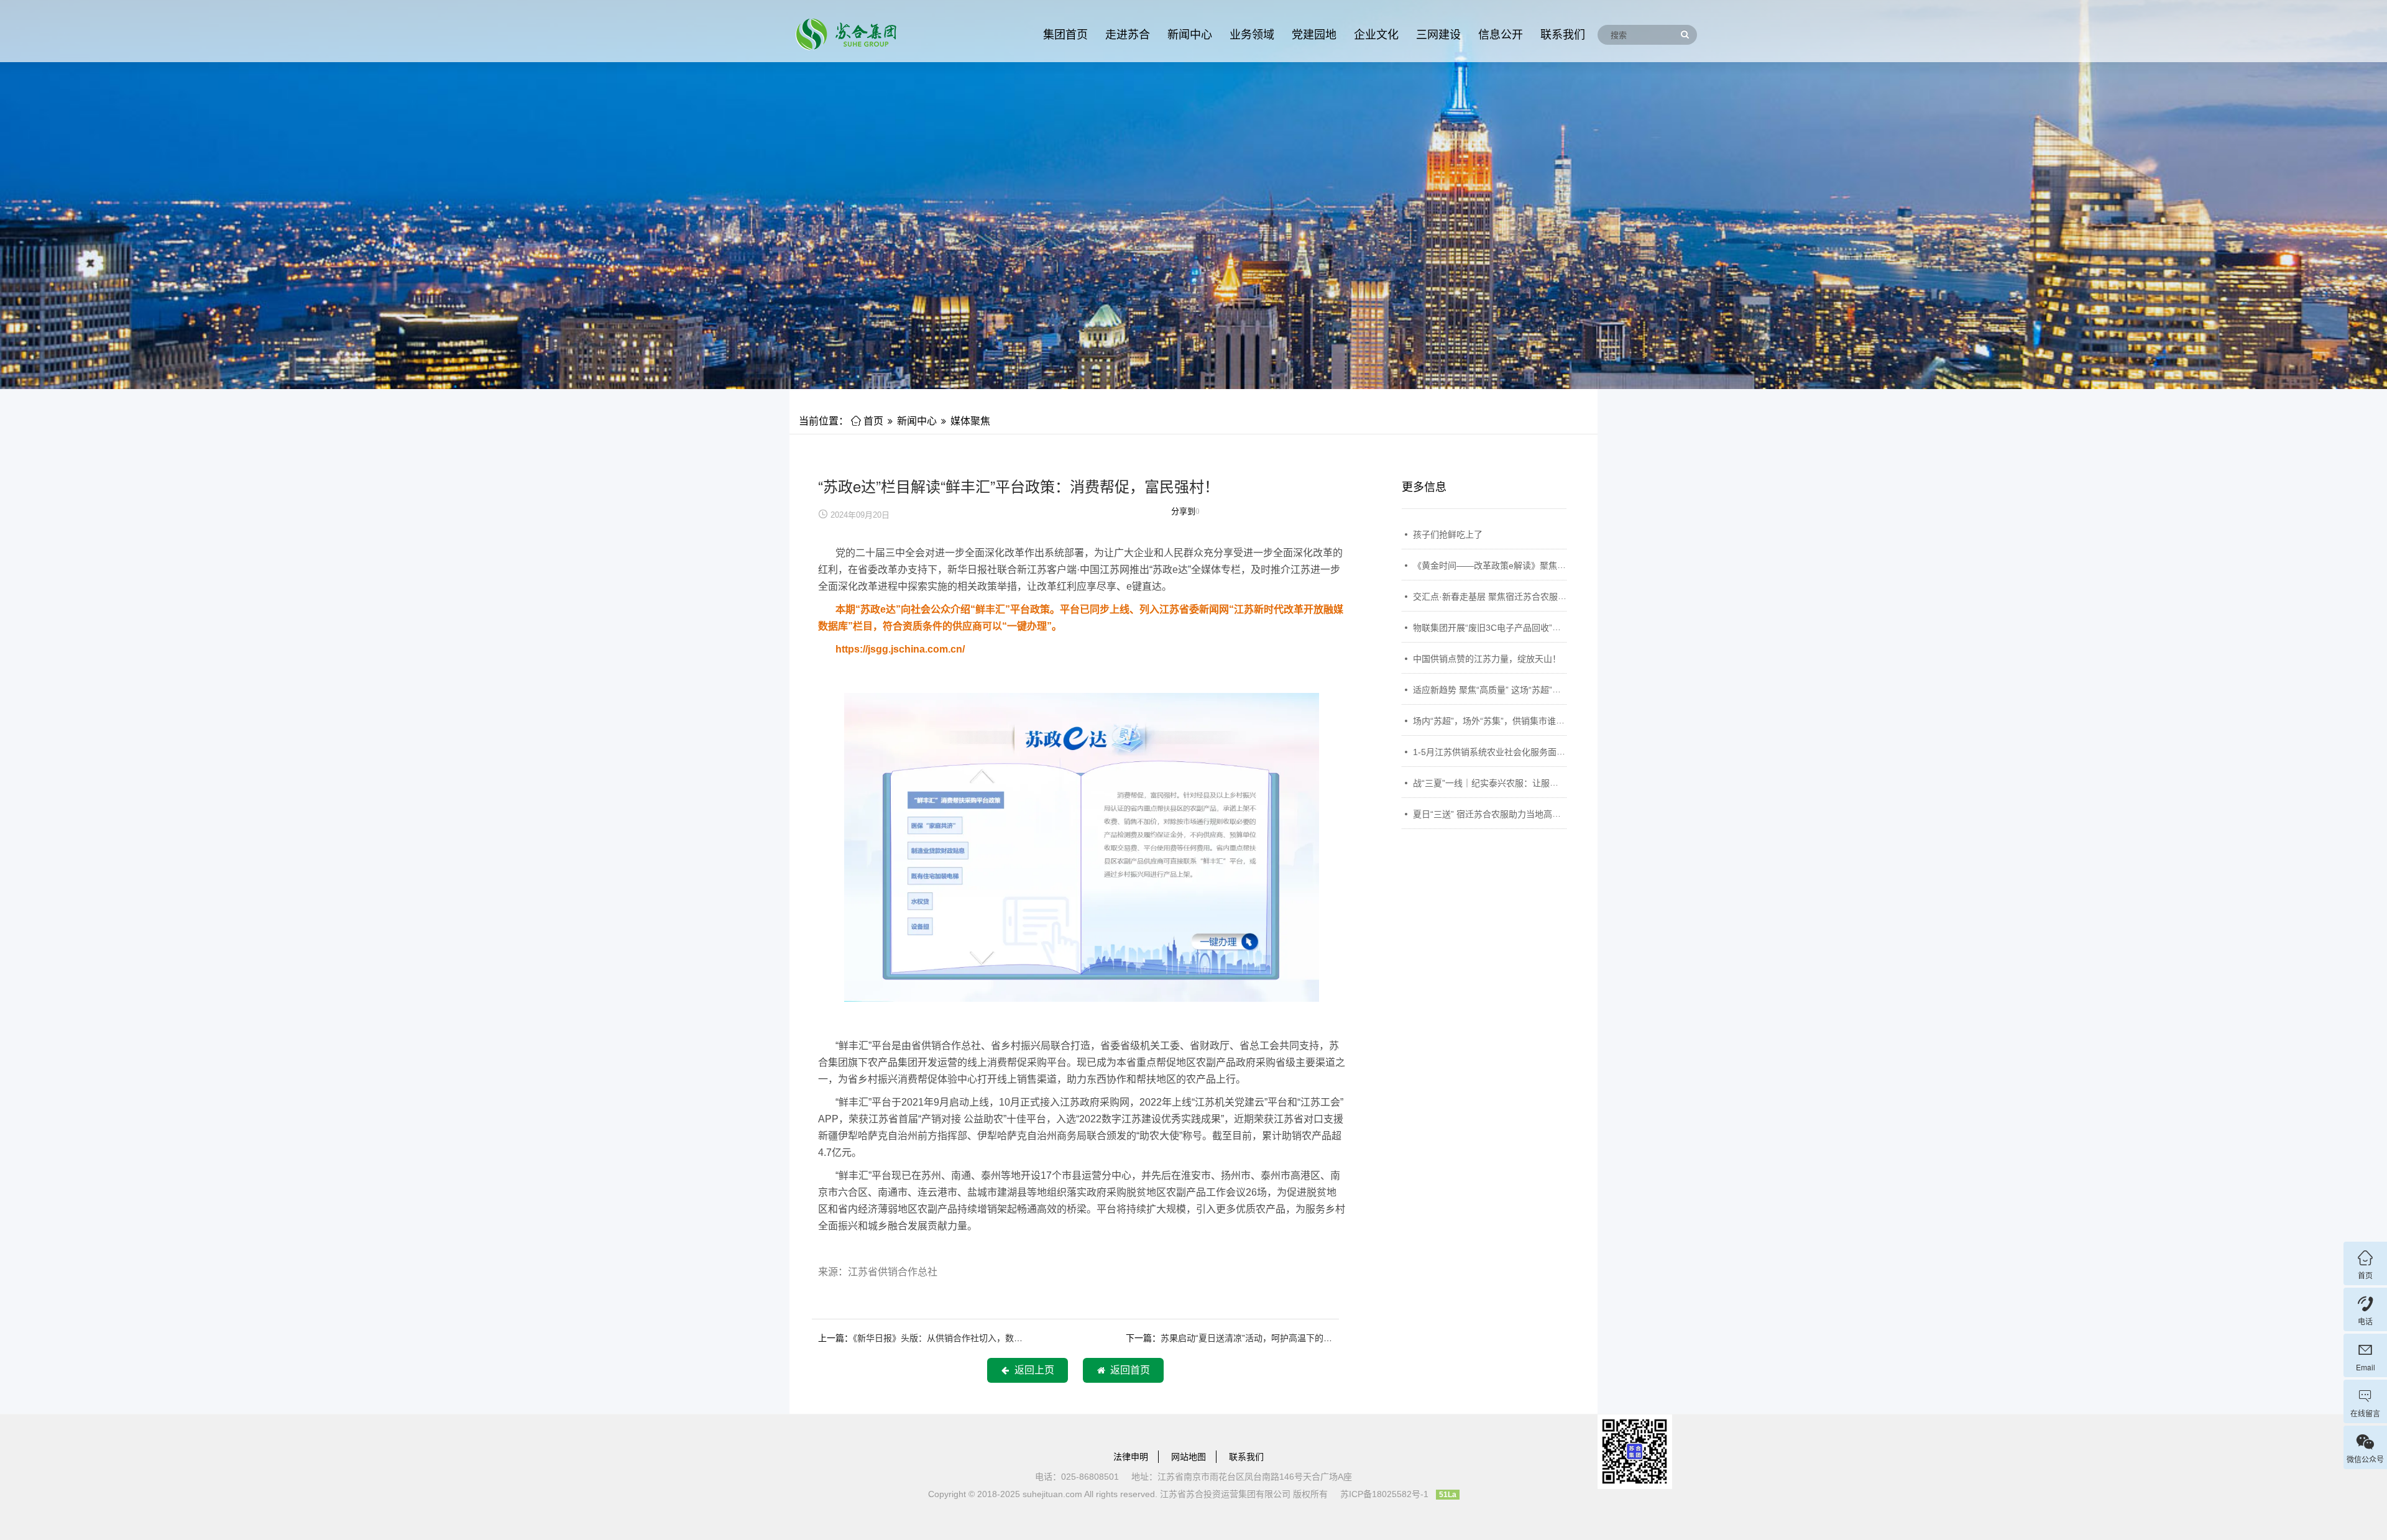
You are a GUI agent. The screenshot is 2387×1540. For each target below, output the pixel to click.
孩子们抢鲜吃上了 (1448, 534)
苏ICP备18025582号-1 (1384, 1494)
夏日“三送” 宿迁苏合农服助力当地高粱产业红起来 (1509, 814)
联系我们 (1563, 35)
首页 (867, 421)
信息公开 (1501, 35)
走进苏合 (1128, 35)
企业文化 (1376, 35)
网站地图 (1189, 1457)
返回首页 (1128, 1370)
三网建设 (1438, 35)
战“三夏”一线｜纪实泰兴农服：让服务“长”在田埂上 (1511, 783)
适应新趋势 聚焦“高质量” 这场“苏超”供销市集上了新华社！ (1526, 690)
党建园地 (1314, 35)
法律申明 (1131, 1457)
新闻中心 (1190, 35)
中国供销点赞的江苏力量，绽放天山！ (1487, 659)
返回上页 (1032, 1370)
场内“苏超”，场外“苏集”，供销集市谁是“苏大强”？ (1509, 721)
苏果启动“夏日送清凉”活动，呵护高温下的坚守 (1251, 1338)
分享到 (1183, 511)
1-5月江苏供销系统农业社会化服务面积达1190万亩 (1511, 752)
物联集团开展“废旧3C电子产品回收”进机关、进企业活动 (1522, 628)
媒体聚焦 (970, 421)
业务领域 (1252, 35)
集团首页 (1065, 35)
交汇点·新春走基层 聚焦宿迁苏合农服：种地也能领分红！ (1525, 597)
